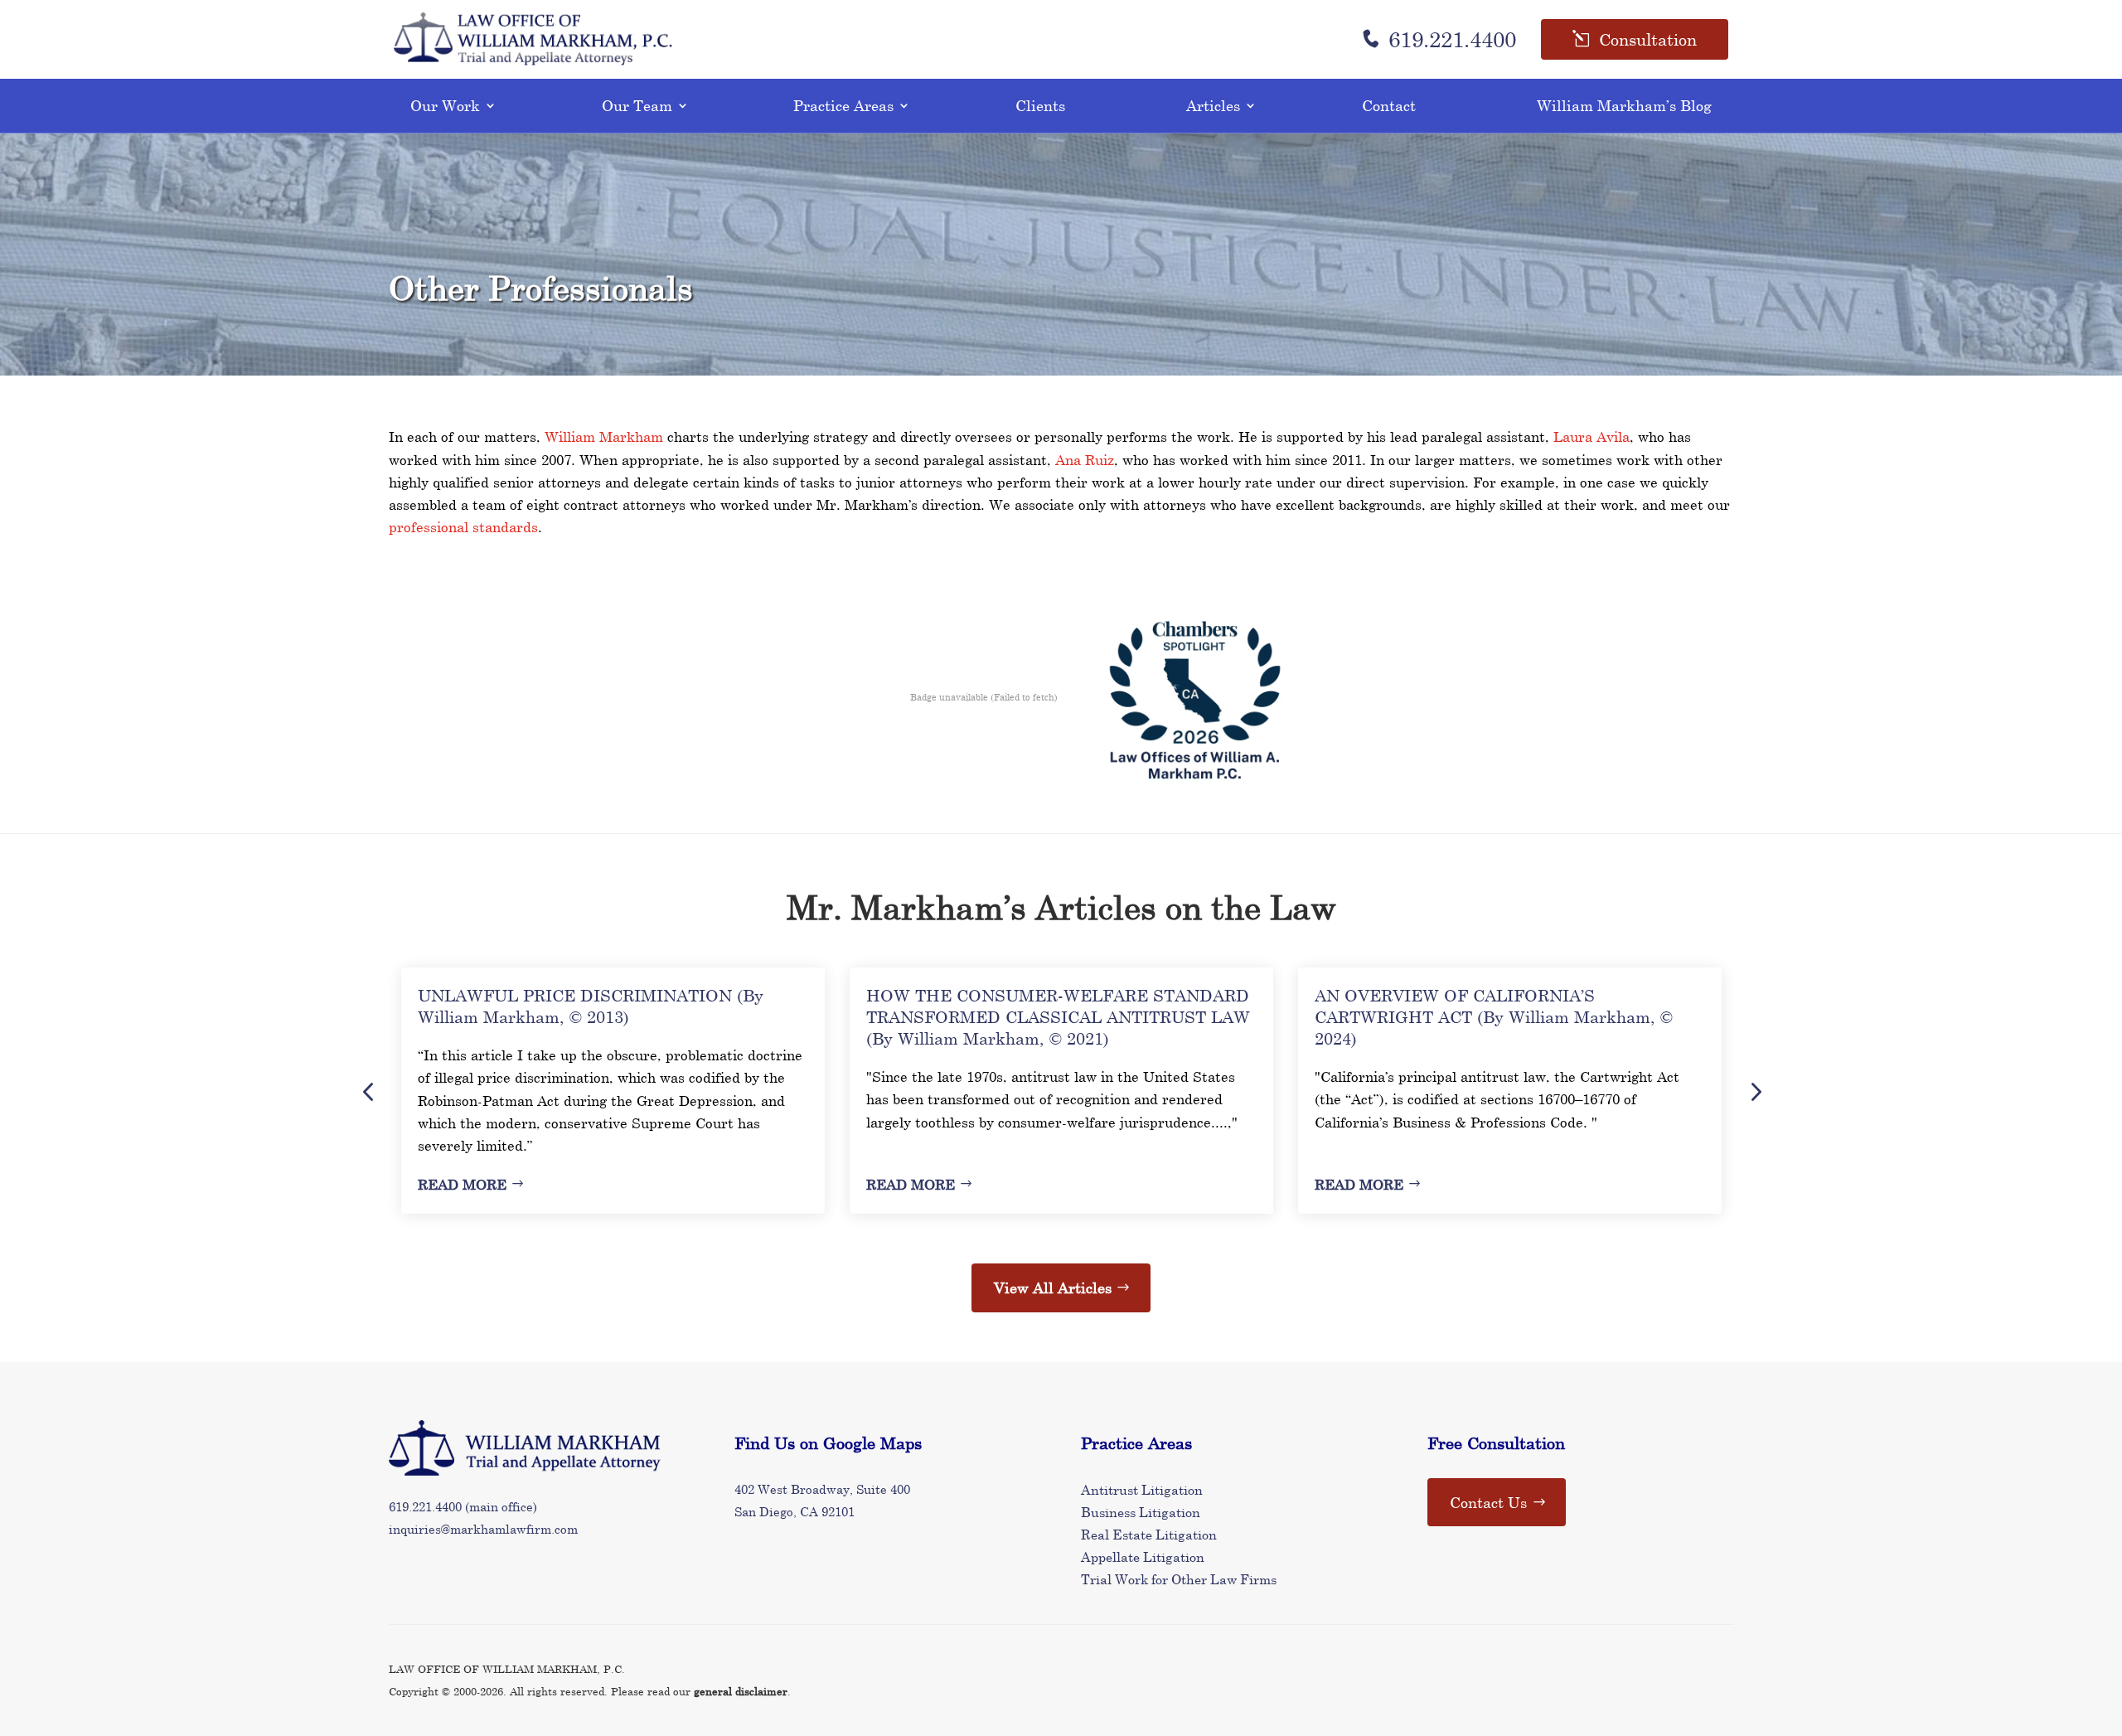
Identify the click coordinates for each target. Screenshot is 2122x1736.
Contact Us (1488, 1502)
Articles (1213, 105)
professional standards (463, 527)
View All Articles (1053, 1287)
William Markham (604, 436)
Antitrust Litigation (1142, 1489)
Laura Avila (1591, 436)
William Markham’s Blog (1624, 105)
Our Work (445, 105)
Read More (462, 1184)
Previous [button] (368, 1091)
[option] (613, 1091)
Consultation (1648, 39)
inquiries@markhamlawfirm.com (483, 1529)
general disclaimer (741, 1691)
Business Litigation (1141, 1512)
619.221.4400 (1452, 39)
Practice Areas (843, 105)
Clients (1040, 105)
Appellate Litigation (1143, 1557)
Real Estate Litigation (1149, 1534)
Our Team (637, 105)
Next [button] (1755, 1091)
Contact (1389, 105)
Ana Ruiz (1085, 460)
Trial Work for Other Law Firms (1179, 1579)
